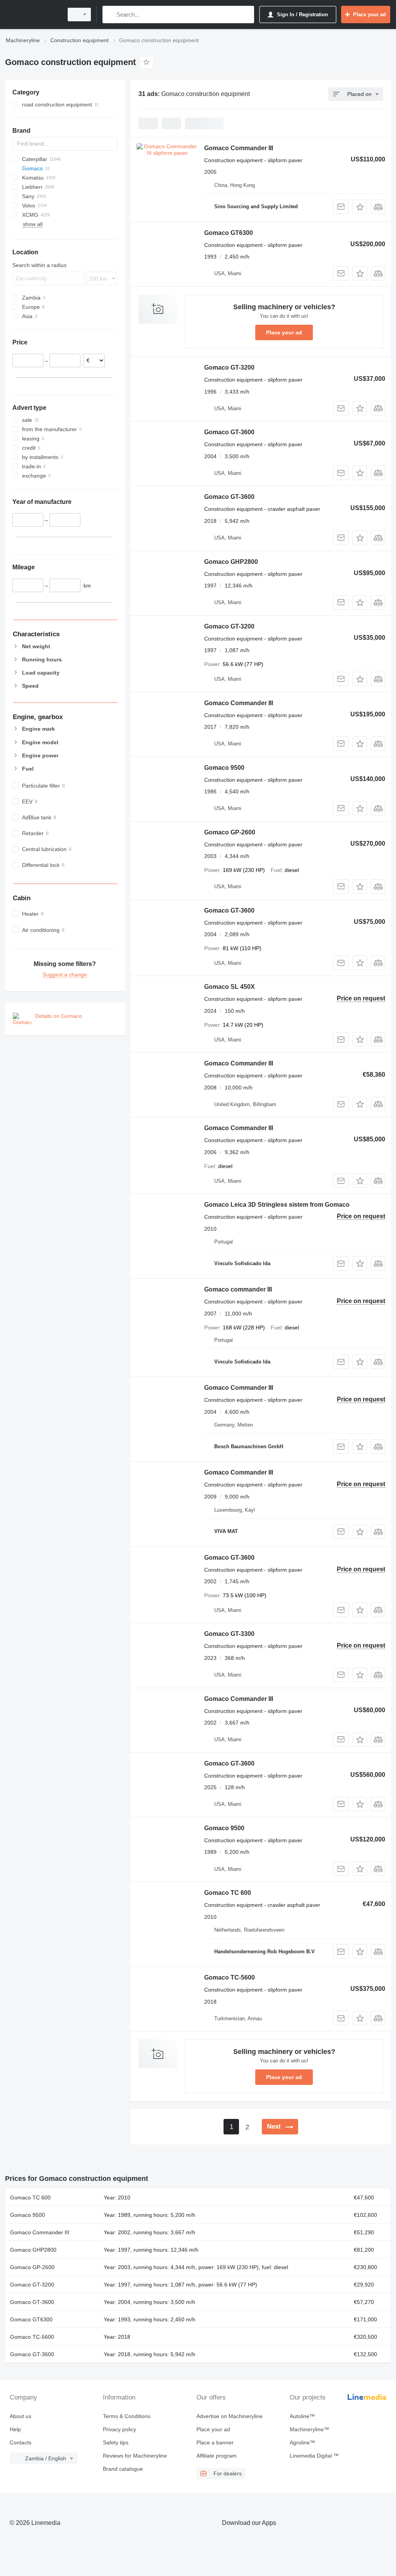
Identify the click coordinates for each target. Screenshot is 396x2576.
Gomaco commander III (238, 1289)
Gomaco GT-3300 (229, 1634)
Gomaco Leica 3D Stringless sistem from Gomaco (277, 1205)
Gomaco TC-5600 (230, 1977)
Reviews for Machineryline (135, 2456)
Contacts (20, 2442)
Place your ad (284, 332)
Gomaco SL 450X (230, 987)
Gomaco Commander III (239, 148)
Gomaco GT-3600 (229, 432)
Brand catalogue (123, 2469)
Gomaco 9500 (224, 768)
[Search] (110, 15)
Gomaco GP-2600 (230, 832)
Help (15, 2429)
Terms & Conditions (127, 2416)
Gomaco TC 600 (228, 1893)
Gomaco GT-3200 (229, 367)
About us (20, 2416)
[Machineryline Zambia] (33, 15)
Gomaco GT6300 (229, 233)
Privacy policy (119, 2429)
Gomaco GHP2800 (231, 562)
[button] (360, 207)
